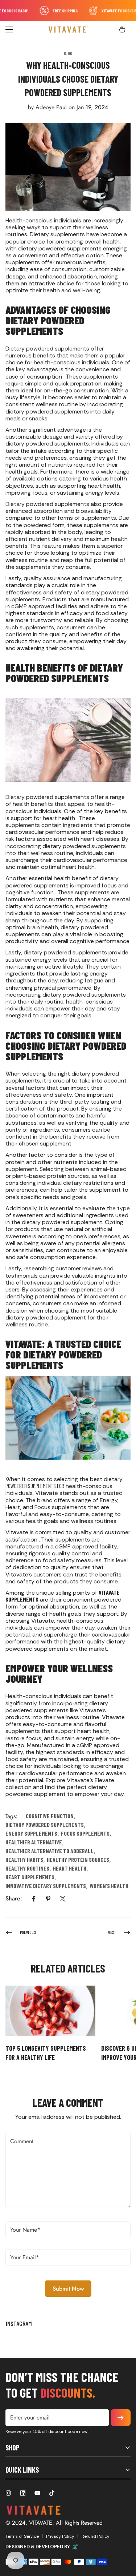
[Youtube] (37, 2493)
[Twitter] (63, 1899)
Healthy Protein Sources (78, 1860)
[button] (122, 29)
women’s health (109, 1886)
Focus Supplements (85, 1833)
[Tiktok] (52, 2493)
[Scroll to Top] (123, 2537)
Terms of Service (22, 2536)
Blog (68, 53)
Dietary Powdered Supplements (45, 1825)
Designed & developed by (38, 2547)
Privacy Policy (60, 2536)
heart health (70, 1868)
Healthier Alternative (34, 1842)
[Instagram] (8, 2493)
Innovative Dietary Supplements (46, 1886)
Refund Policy (96, 2536)
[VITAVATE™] (68, 29)
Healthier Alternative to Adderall (50, 1851)
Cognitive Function (50, 1816)
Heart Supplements (30, 1877)
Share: (14, 1898)
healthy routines (27, 1868)
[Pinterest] (48, 1899)
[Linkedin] (23, 2493)
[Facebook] (34, 1899)
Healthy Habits (24, 1860)
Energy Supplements (31, 1833)
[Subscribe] (121, 2418)
